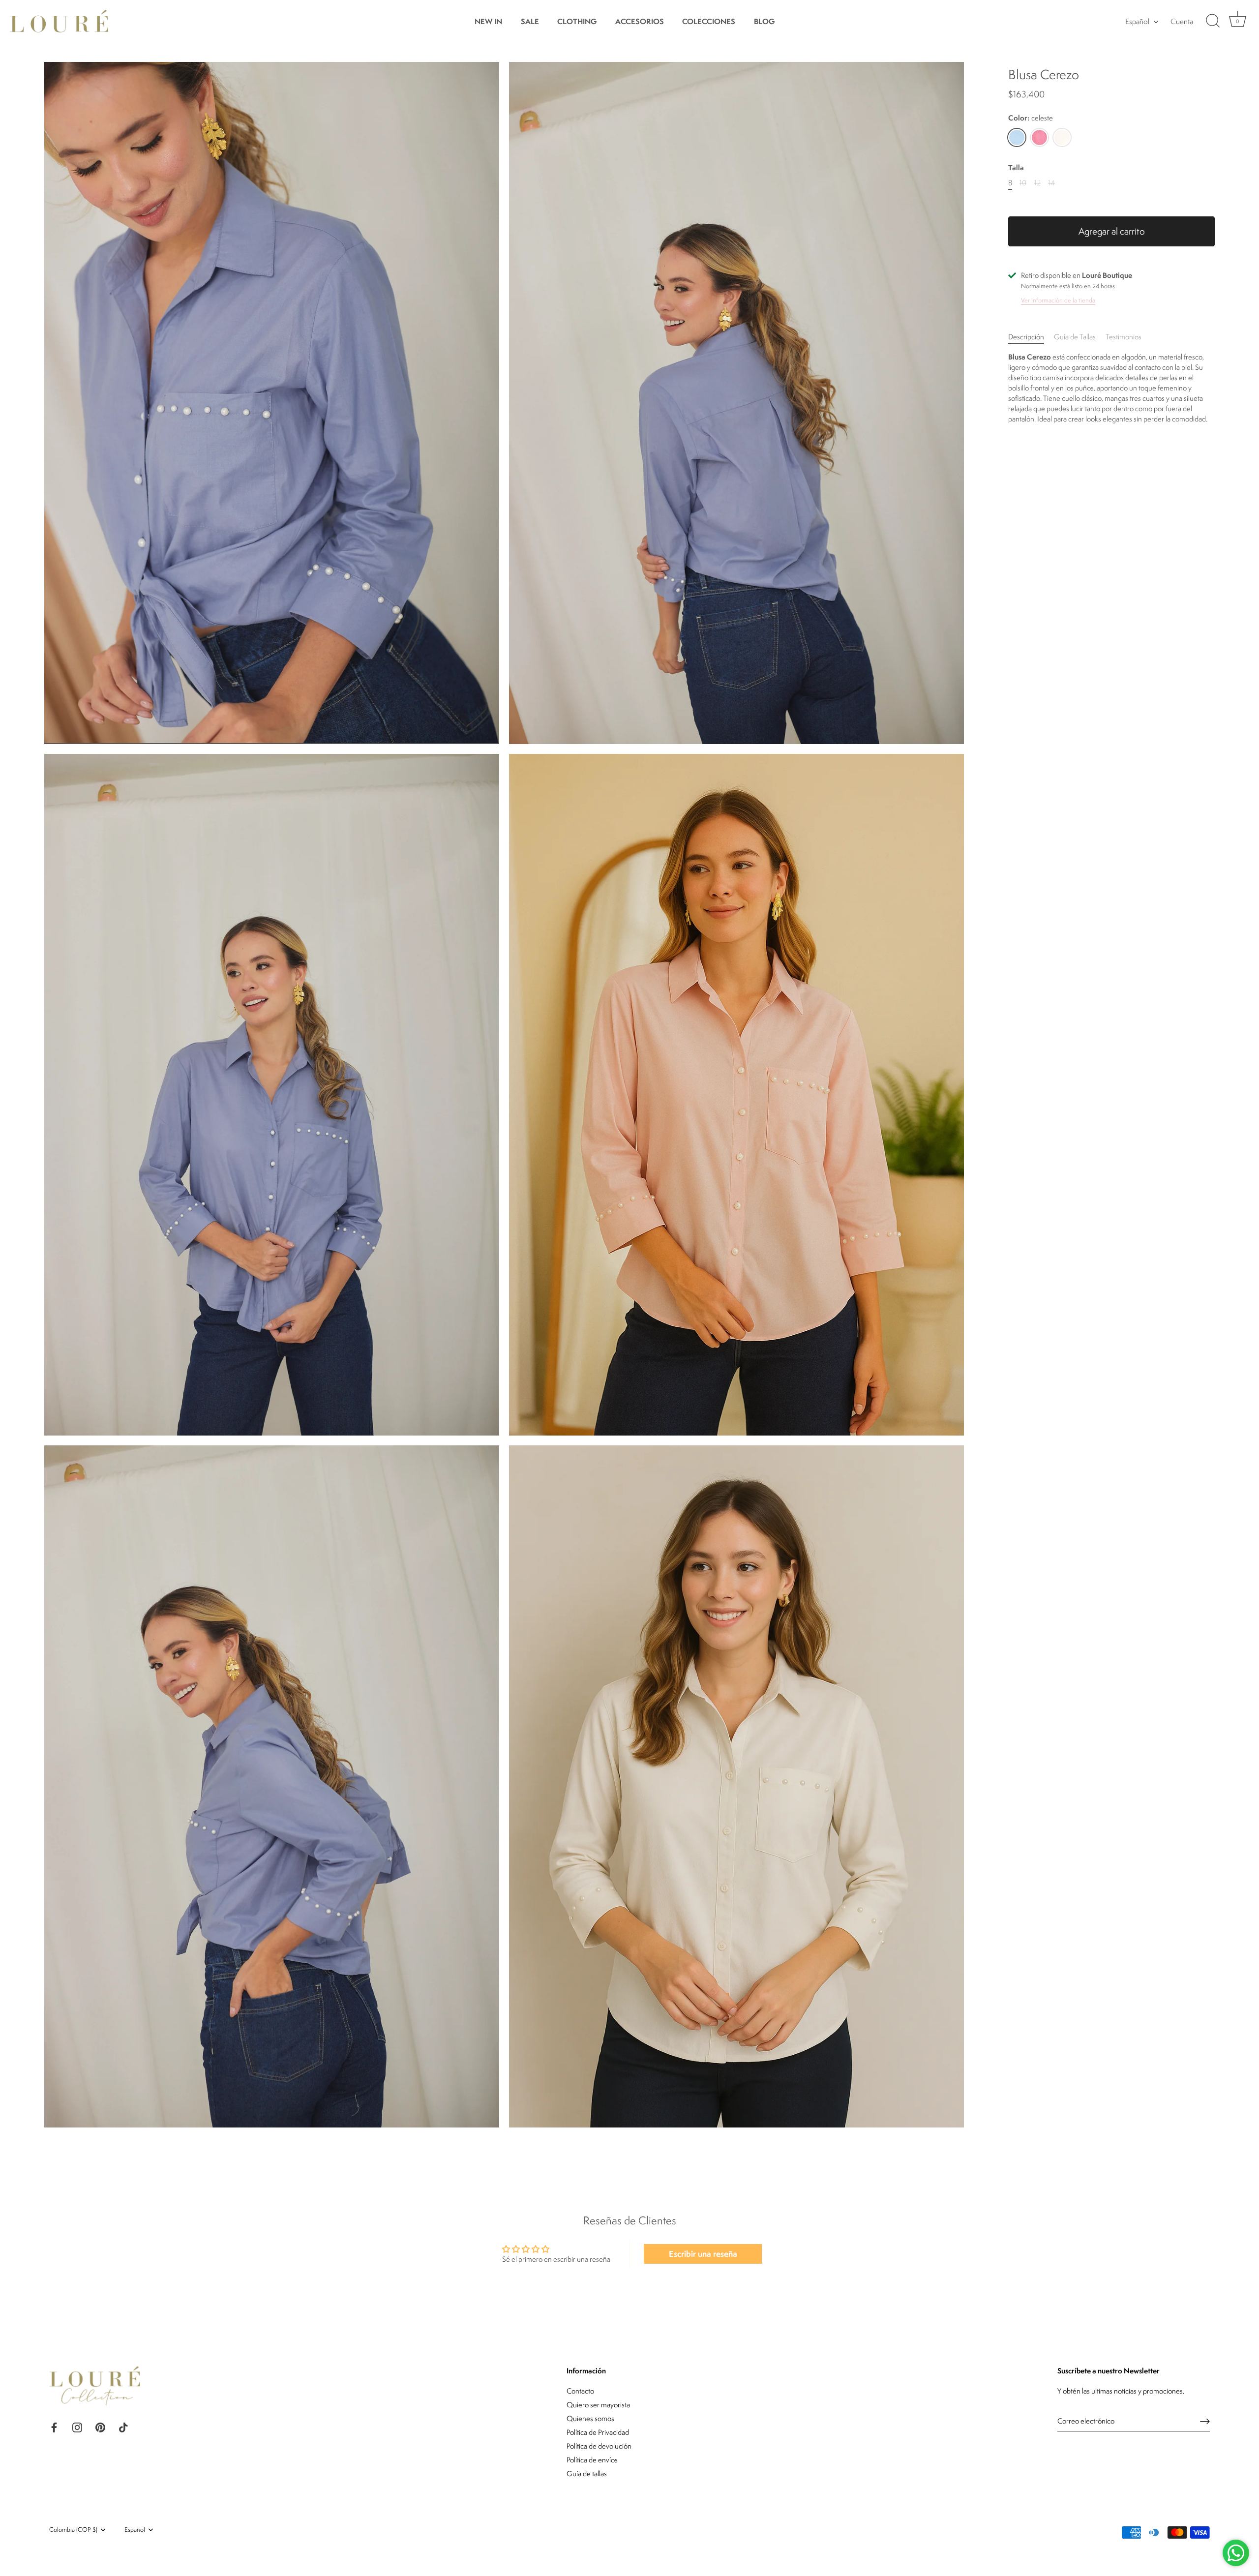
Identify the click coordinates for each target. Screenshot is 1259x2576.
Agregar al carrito (1112, 231)
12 (1037, 183)
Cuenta (1182, 21)
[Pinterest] (100, 2426)
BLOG (764, 21)
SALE (530, 21)
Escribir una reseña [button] (703, 2254)
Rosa (1039, 137)
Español (1137, 21)
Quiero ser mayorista (598, 2405)
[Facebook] (54, 2426)
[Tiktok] (123, 2426)
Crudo (1062, 137)
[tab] (1031, 336)
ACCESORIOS (640, 21)
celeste (1017, 137)
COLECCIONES (709, 21)
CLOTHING (577, 21)
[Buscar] (1213, 21)
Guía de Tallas (1075, 336)
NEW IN (488, 21)
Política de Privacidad (598, 2432)
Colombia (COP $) (73, 2530)
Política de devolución (599, 2446)
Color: (1031, 118)
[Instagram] (77, 2426)
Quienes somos (590, 2418)
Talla (1016, 168)
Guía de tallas (587, 2473)
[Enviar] (1205, 2421)
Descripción (1026, 336)
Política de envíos (592, 2460)
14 (1051, 183)
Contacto (580, 2391)
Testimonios (1124, 336)
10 (1023, 183)
